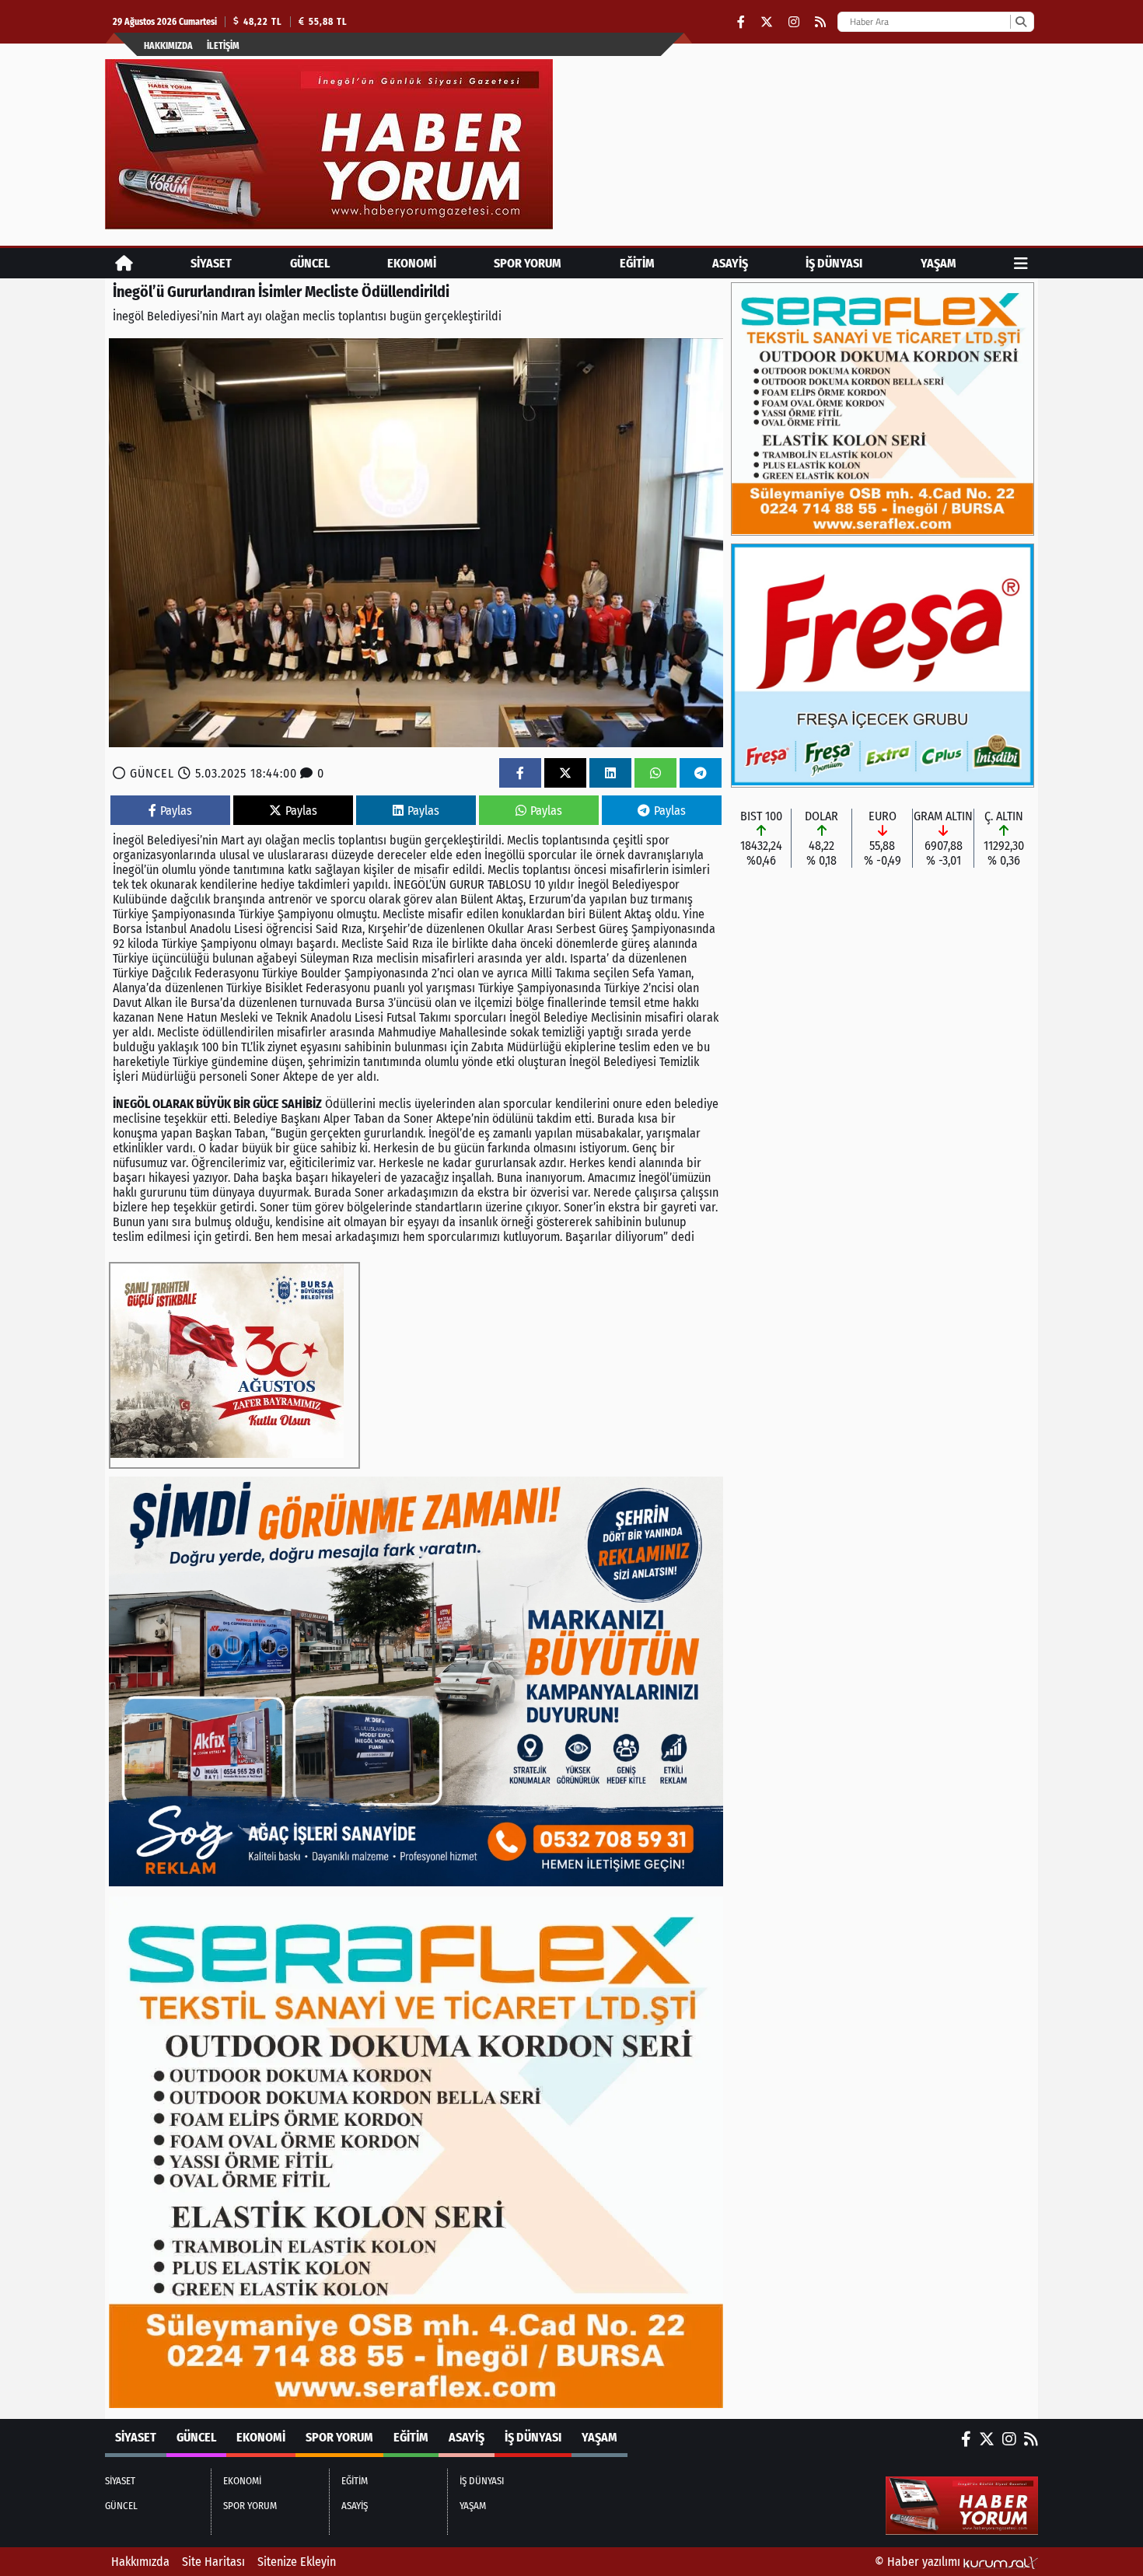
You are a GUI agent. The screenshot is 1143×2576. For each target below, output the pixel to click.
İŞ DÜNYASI (834, 263)
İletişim (223, 46)
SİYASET (211, 263)
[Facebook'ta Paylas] (520, 773)
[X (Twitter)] (767, 22)
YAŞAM (939, 263)
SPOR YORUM (528, 263)
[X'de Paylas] (565, 773)
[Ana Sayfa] (124, 263)
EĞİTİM (637, 263)
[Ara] (1021, 22)
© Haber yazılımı (919, 2562)
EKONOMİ (412, 263)
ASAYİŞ (730, 263)
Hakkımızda (168, 46)
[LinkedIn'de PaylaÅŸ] (610, 773)
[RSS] (820, 22)
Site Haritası (213, 2562)
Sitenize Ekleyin (297, 2562)
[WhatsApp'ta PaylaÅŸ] (655, 773)
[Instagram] (794, 22)
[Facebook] (741, 22)
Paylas (176, 811)
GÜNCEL (310, 263)
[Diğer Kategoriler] (1021, 263)
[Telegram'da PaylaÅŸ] (701, 773)
